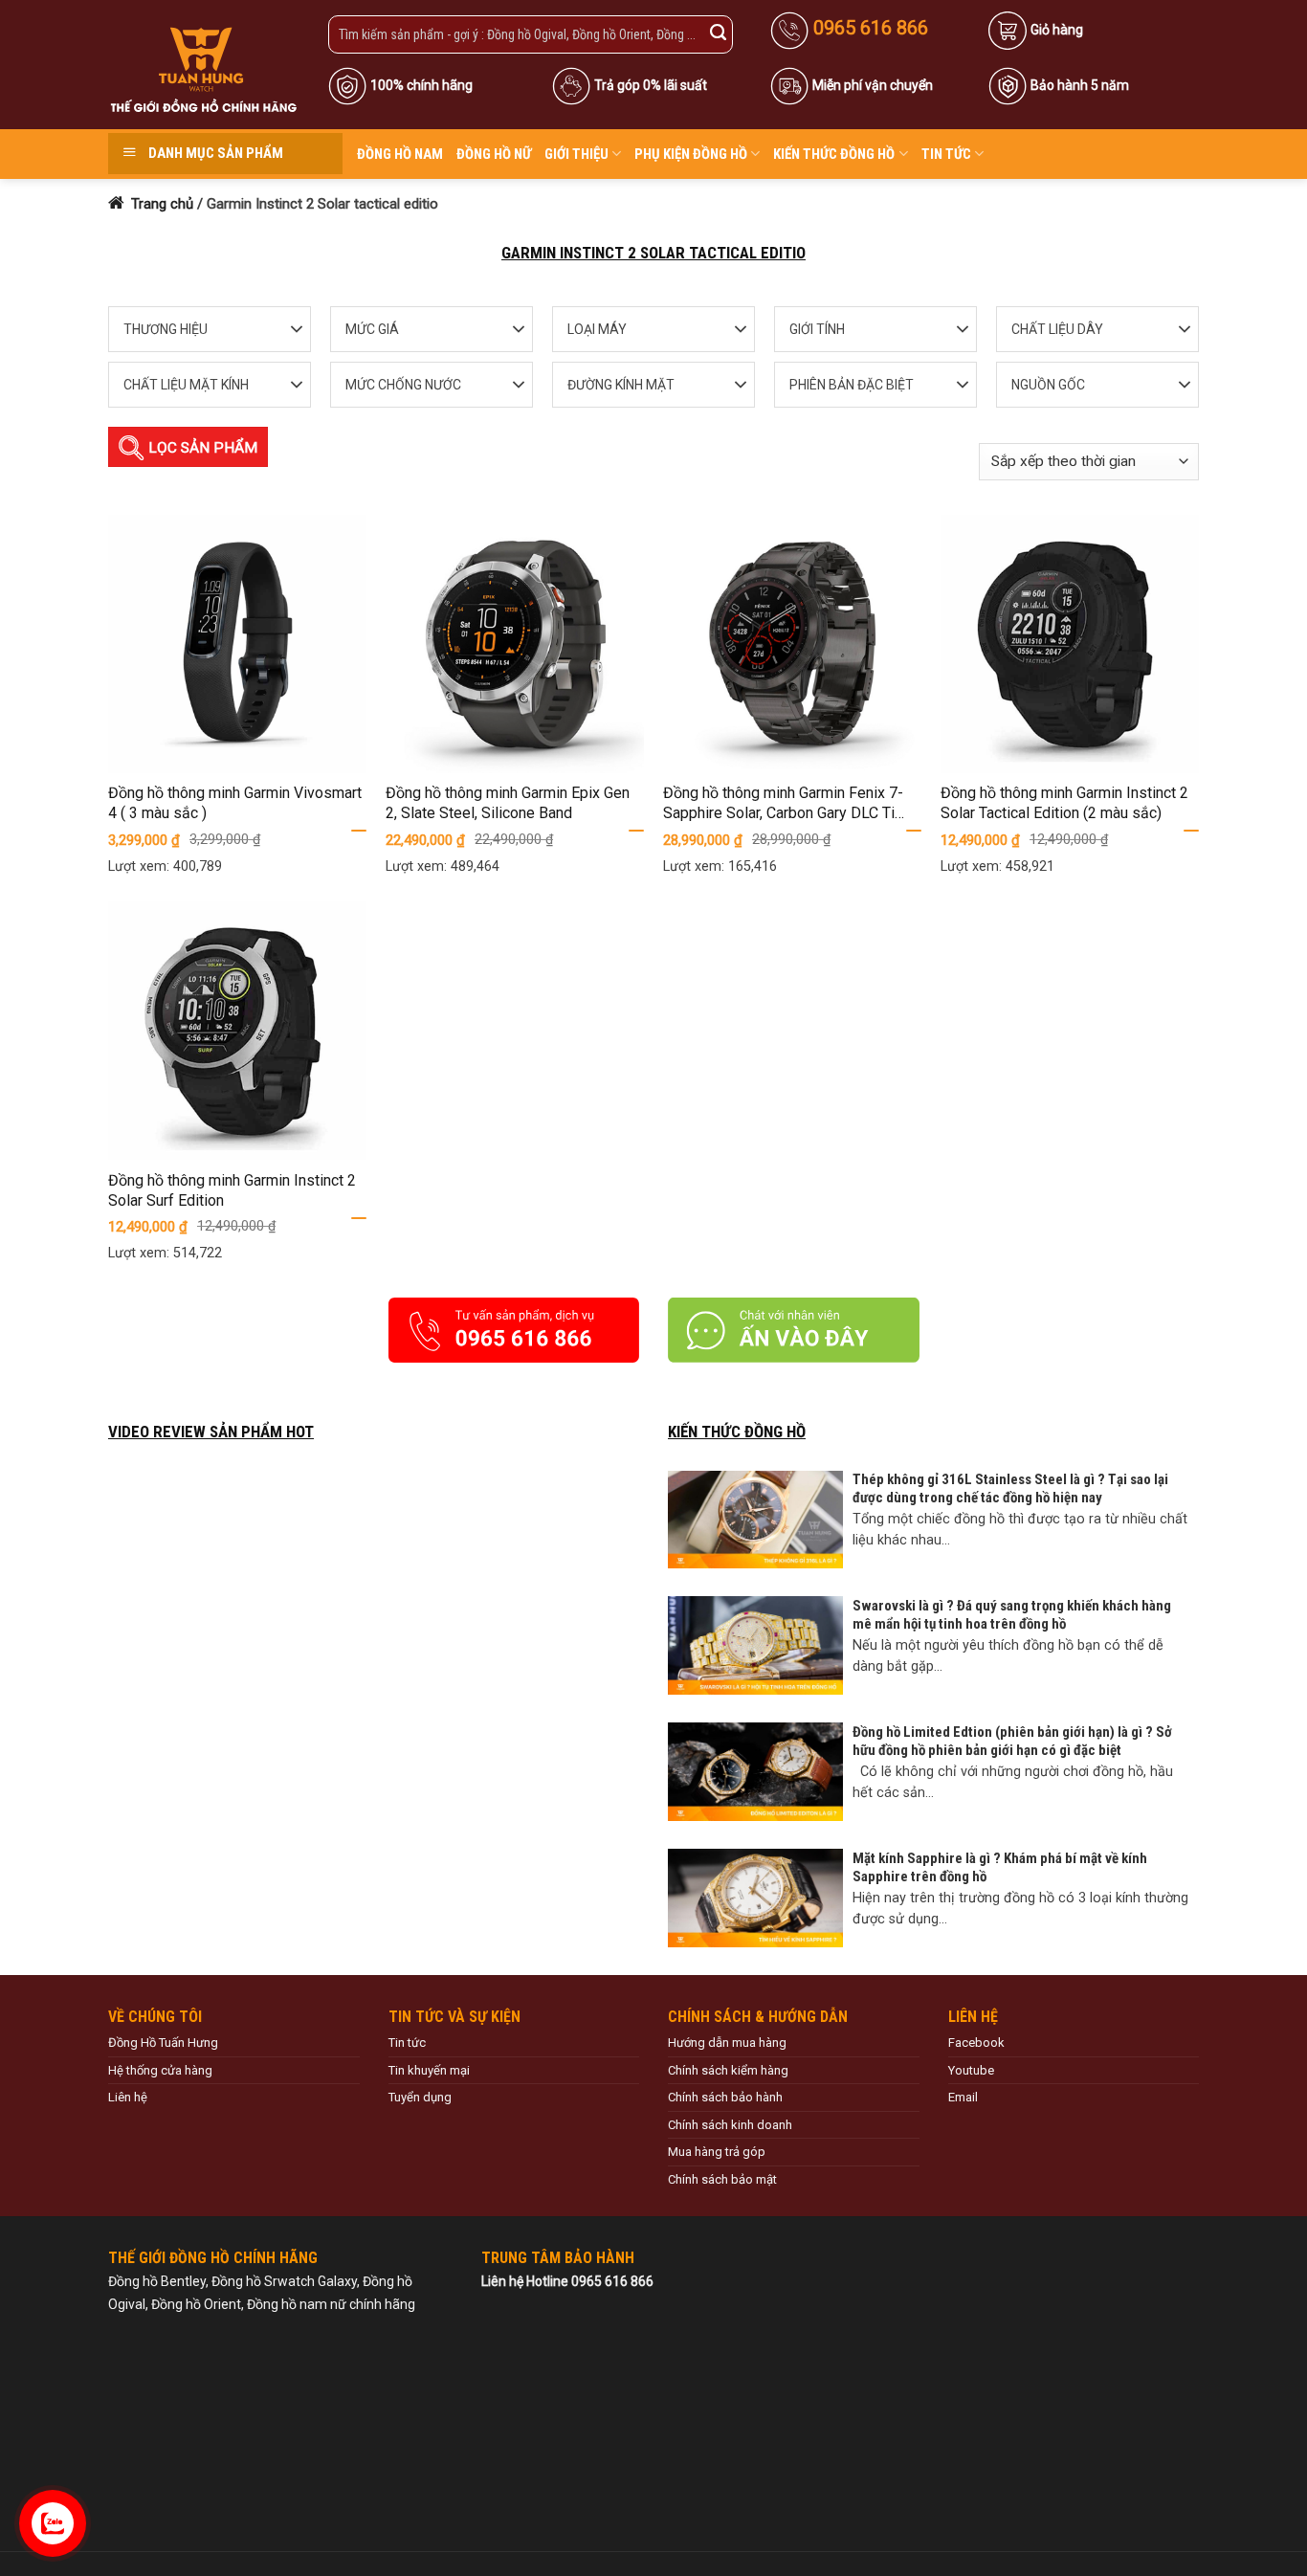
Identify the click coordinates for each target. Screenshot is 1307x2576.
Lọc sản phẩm (201, 448)
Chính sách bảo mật (722, 2179)
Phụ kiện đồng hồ (691, 154)
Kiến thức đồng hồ (834, 154)
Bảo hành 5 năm (1080, 85)
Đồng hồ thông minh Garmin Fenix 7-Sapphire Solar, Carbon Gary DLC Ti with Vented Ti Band (783, 804)
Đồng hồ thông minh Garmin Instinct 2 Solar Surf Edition (232, 1190)
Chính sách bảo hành (725, 2097)
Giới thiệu (576, 154)
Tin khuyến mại (429, 2070)
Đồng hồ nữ (494, 154)
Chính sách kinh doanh (730, 2125)
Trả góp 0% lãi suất (651, 85)
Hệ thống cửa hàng (160, 2070)
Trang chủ (160, 204)
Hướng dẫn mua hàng (727, 2043)
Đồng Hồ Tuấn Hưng (163, 2043)
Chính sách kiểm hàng (728, 2070)
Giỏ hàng (1057, 30)
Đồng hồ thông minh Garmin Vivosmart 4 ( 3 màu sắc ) (235, 803)
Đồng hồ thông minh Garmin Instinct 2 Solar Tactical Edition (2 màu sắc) (1064, 803)
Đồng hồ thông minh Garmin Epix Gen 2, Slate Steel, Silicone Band (508, 803)
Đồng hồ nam (400, 154)
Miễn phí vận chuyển (873, 85)
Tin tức (946, 154)
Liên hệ (128, 2097)
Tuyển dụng (420, 2097)
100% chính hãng (421, 85)
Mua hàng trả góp (717, 2152)
